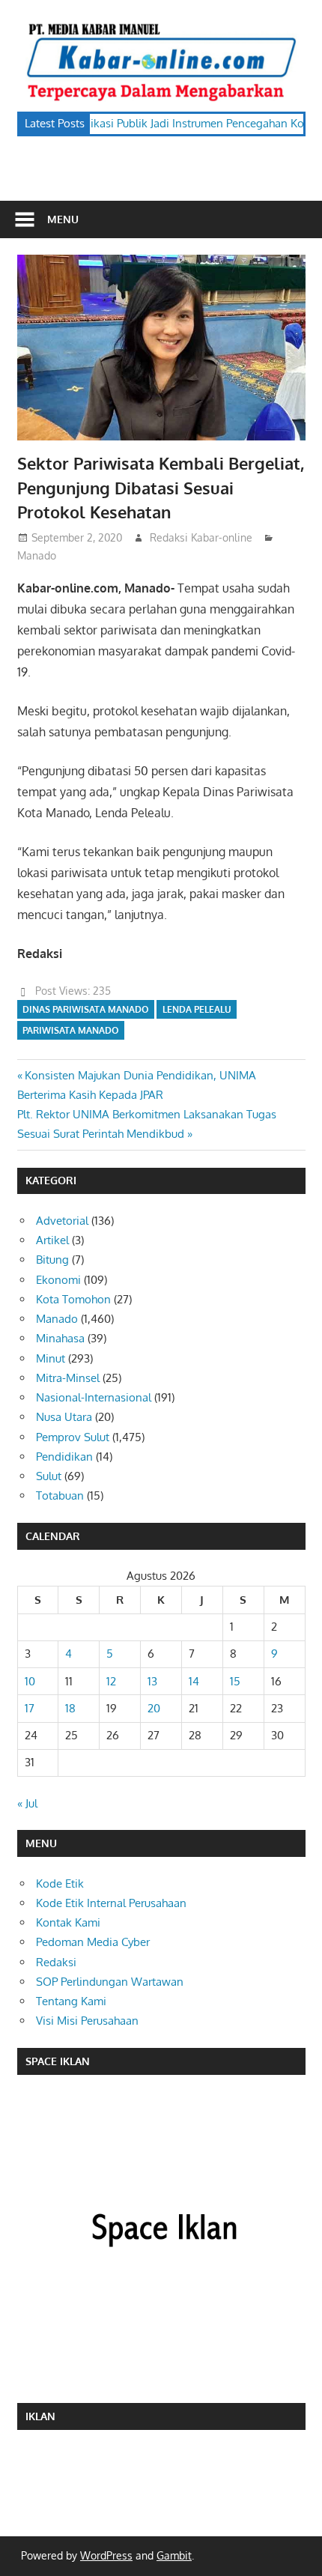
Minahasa (60, 1338)
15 (235, 1681)
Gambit (174, 2555)
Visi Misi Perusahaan (87, 2021)
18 (70, 1708)
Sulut (49, 1476)
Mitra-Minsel (68, 1378)
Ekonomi (58, 1280)
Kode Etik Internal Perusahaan (111, 1903)
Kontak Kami (68, 1922)
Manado (37, 555)
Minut (51, 1358)
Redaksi (56, 1962)
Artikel (52, 1240)
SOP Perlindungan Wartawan (110, 1982)
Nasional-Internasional (94, 1397)
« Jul (27, 1803)
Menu (63, 219)
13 (152, 1681)
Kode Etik (60, 1883)
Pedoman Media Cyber (93, 1942)
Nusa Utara (64, 1417)
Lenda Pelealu (197, 1009)
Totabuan (60, 1495)
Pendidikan (64, 1457)
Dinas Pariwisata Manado (86, 1009)
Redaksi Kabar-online (201, 537)
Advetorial (62, 1221)
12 (111, 1681)
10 (30, 1681)
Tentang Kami (71, 2001)
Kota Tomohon (73, 1299)
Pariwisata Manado (71, 1030)
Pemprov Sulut (73, 1437)
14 (194, 1681)
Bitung (52, 1260)
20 (154, 1708)
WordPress (106, 2555)
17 (30, 1708)
